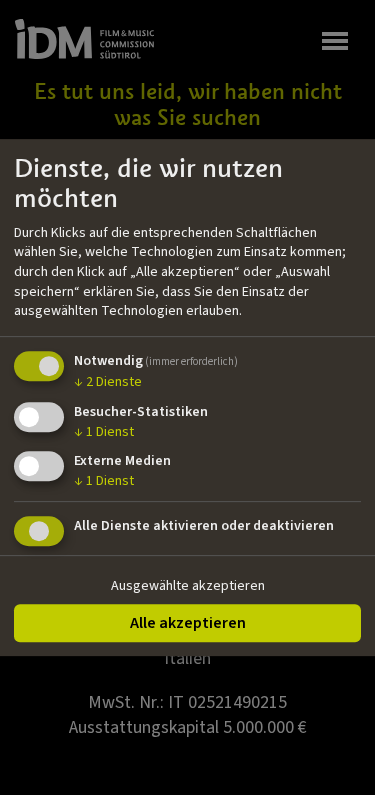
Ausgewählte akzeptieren (188, 586)
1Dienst (104, 432)
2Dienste (108, 382)
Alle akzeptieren (188, 623)
